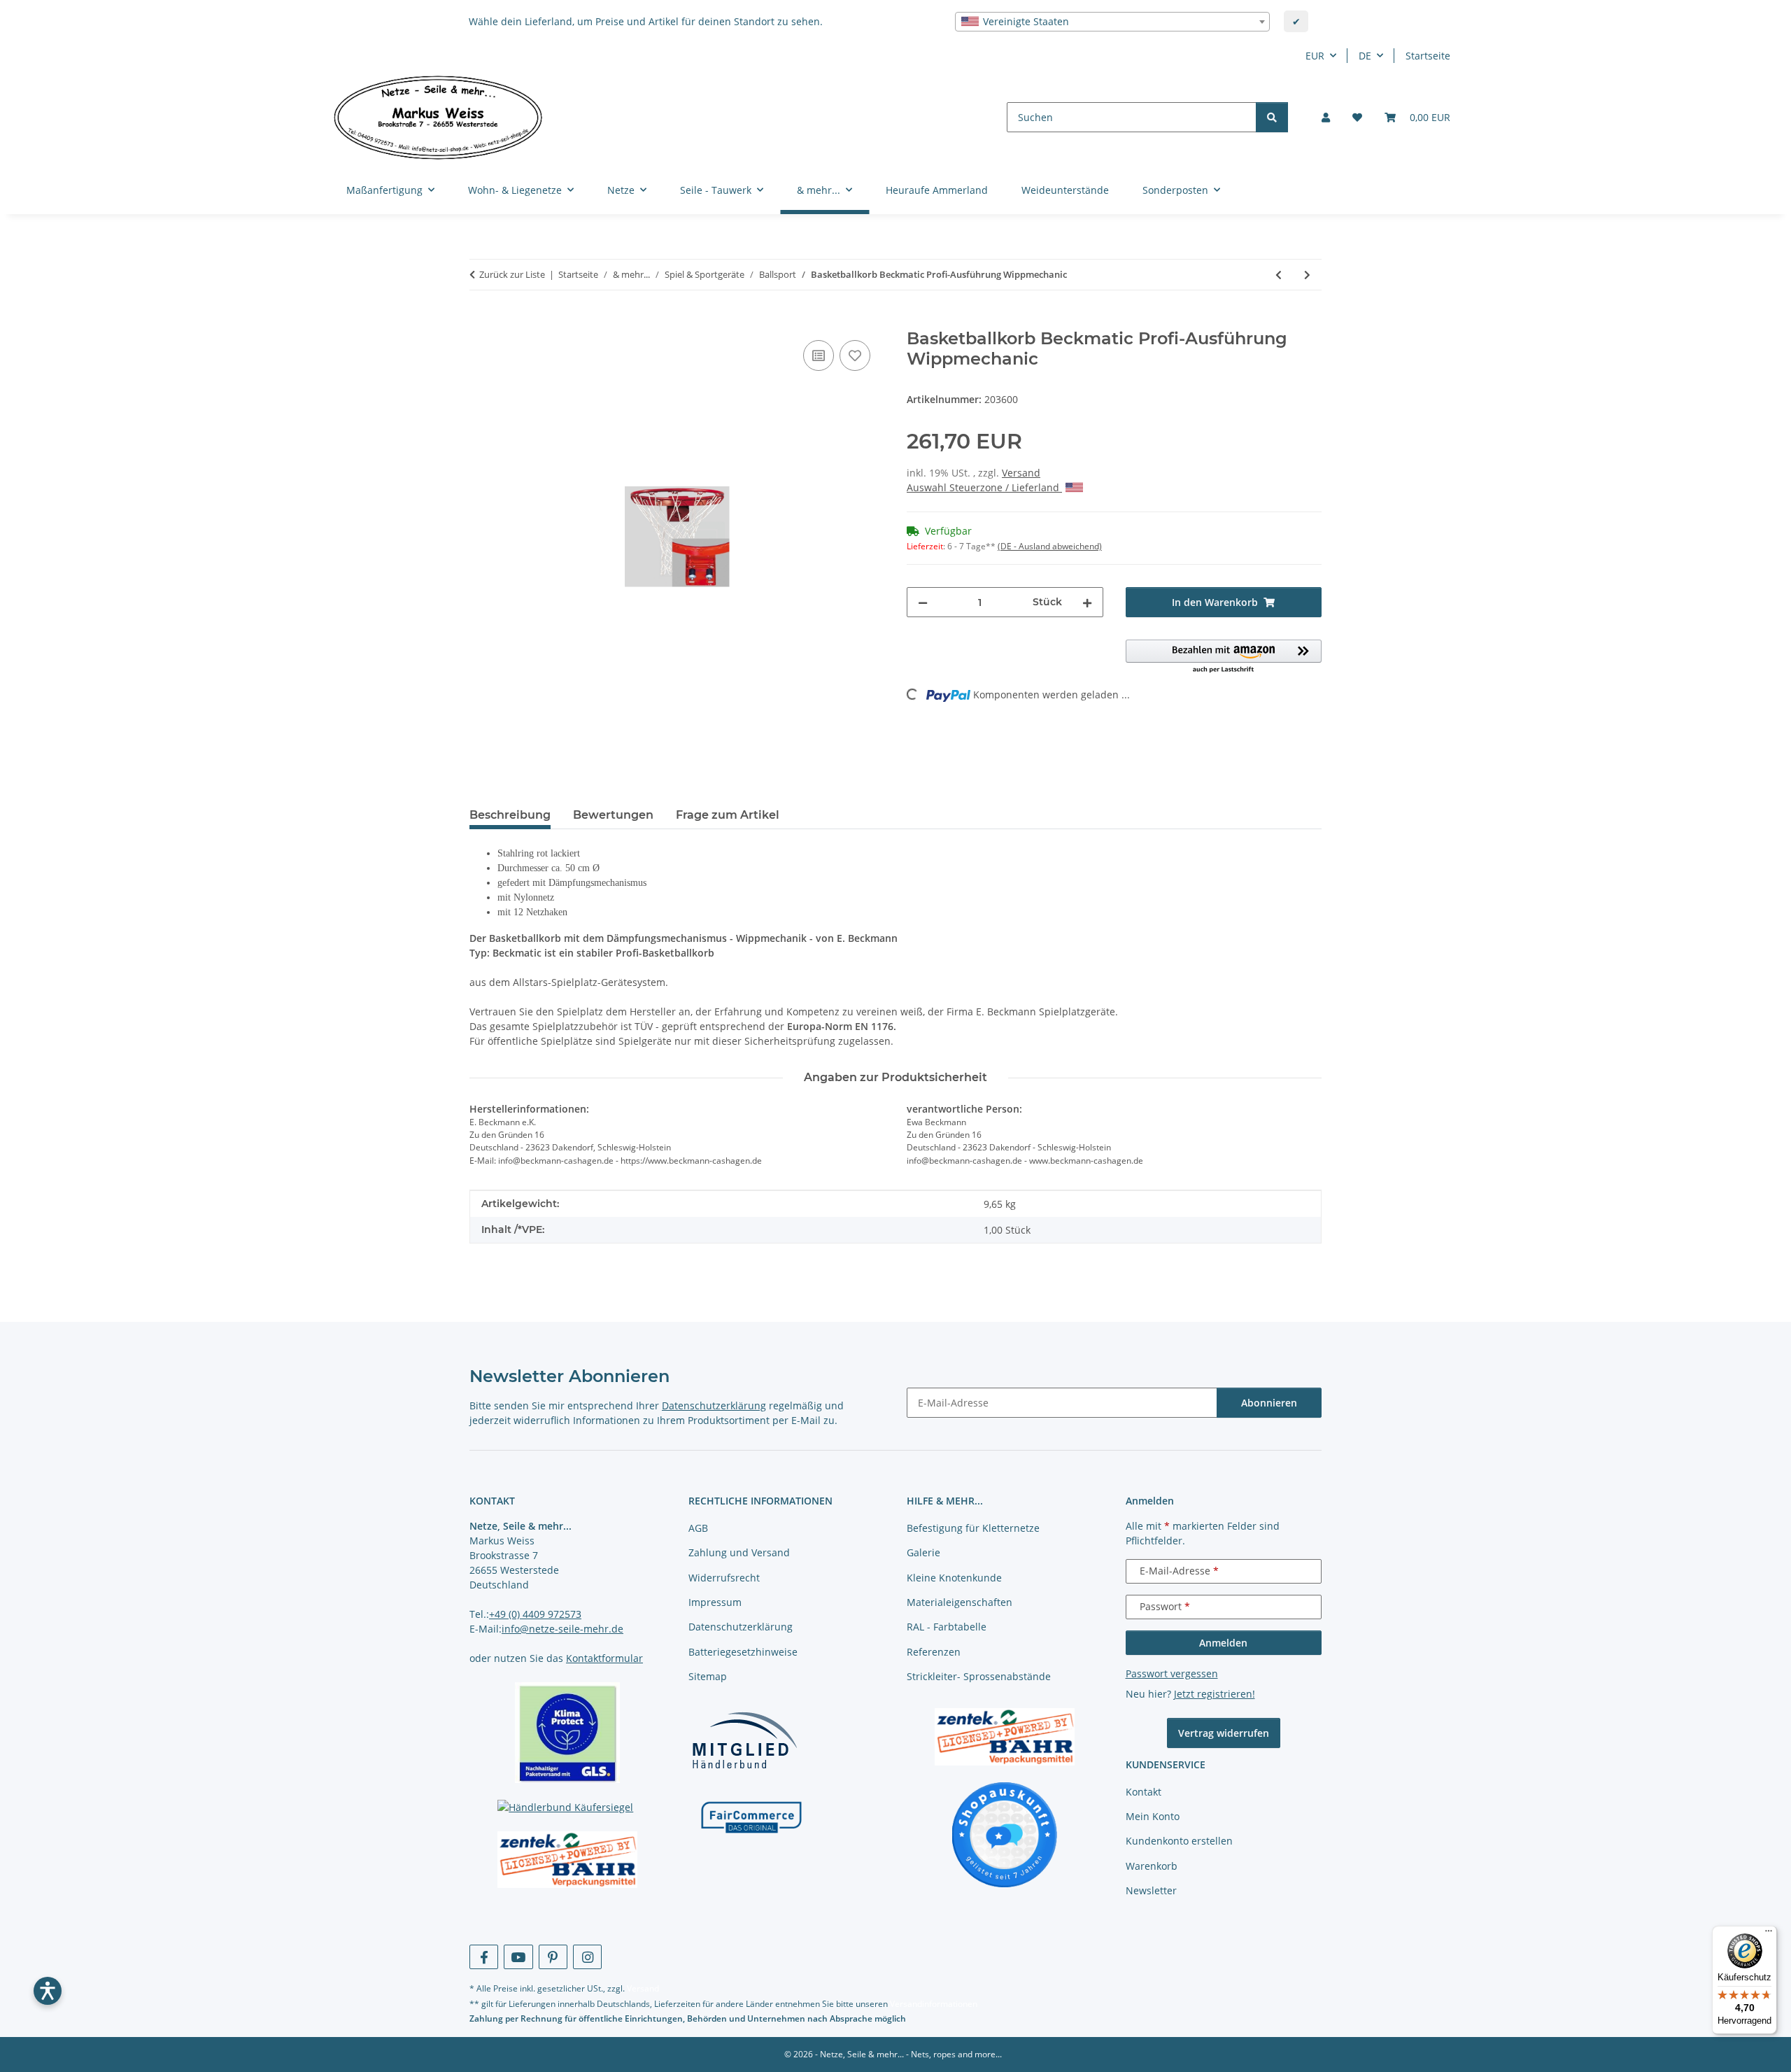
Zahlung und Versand (739, 1552)
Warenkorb (1152, 1866)
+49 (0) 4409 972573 (535, 1614)
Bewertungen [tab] (613, 815)
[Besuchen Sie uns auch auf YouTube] (518, 1957)
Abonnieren (1269, 1403)
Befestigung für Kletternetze (973, 1528)
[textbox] (1112, 22)
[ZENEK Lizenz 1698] (568, 1860)
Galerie (923, 1552)
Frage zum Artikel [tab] (728, 815)
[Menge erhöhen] (1087, 602)
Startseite (1428, 56)
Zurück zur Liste (512, 274)
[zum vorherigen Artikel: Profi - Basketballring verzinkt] (1279, 275)
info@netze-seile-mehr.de (562, 1629)
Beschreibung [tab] (510, 815)
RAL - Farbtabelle (947, 1627)
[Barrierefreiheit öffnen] (48, 1991)
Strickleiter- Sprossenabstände (979, 1676)
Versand (1021, 473)
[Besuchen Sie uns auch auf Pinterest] (553, 1957)
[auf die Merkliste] (855, 355)
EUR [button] (1315, 56)
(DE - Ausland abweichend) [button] (1050, 546)
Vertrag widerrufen (1224, 1733)
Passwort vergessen (1172, 1673)
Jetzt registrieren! (1215, 1694)
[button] (1326, 117)
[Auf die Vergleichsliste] (819, 355)
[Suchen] (1272, 117)
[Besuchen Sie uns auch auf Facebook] (484, 1957)
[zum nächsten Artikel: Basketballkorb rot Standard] (1307, 275)
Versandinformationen (934, 2004)
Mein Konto (1153, 1816)
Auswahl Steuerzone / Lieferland (984, 487)
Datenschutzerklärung (714, 1405)
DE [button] (1365, 56)
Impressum (715, 1602)
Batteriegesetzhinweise (743, 1652)
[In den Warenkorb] (481, 321)
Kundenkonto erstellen (1179, 1841)
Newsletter (1151, 1890)
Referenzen (934, 1652)
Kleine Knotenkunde (954, 1578)
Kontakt (1144, 1792)
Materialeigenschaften (960, 1602)
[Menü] (1769, 1934)
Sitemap (708, 1676)
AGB (698, 1528)
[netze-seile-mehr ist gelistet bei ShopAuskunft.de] (1005, 1834)
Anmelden (1223, 1643)
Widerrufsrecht (724, 1578)
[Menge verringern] (923, 602)
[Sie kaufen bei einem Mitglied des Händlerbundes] (744, 1740)
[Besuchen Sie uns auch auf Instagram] (587, 1957)
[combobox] (1112, 22)
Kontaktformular (604, 1658)
